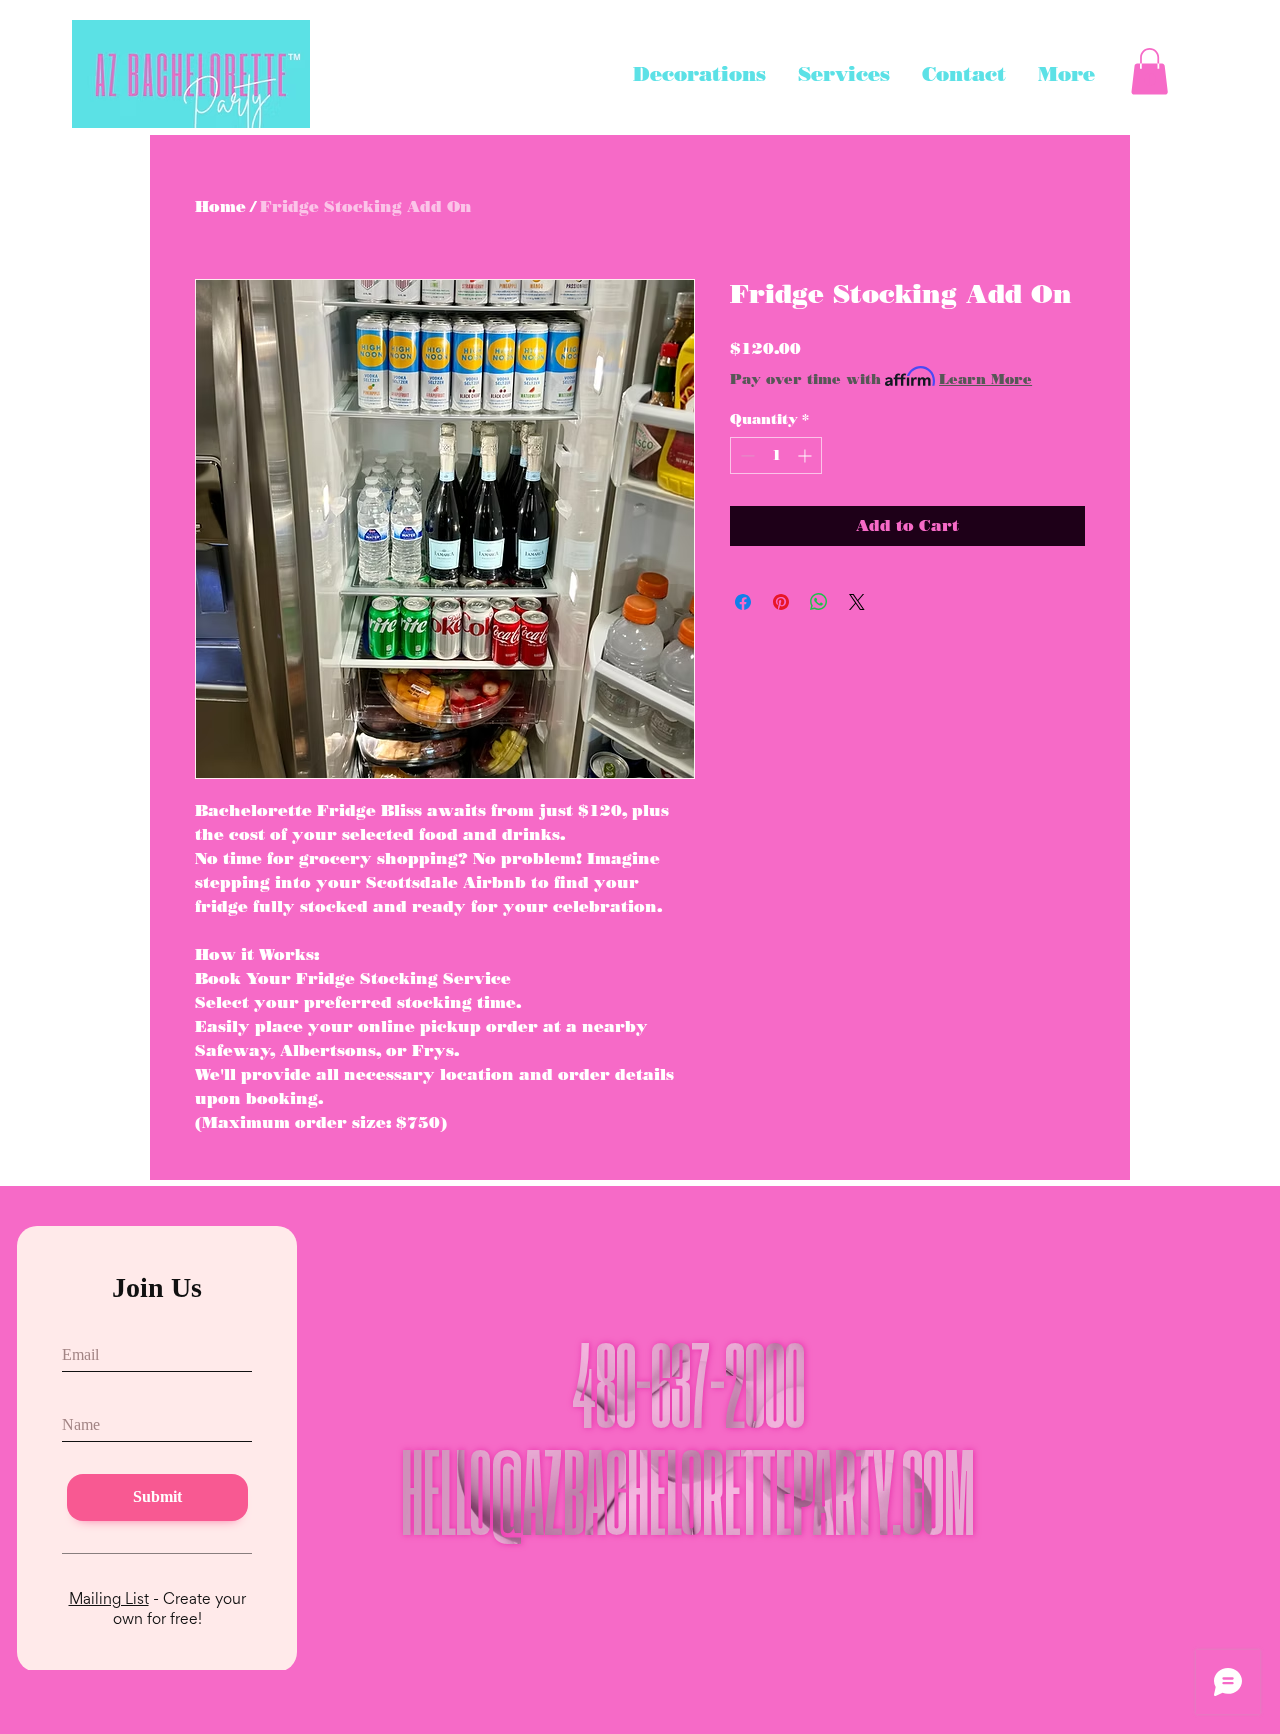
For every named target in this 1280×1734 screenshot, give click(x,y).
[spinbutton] (776, 455)
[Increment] (806, 455)
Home (220, 206)
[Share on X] (857, 602)
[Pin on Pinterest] (781, 602)
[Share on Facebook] (743, 602)
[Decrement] (745, 455)
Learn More (985, 379)
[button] (1149, 71)
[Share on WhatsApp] (819, 602)
